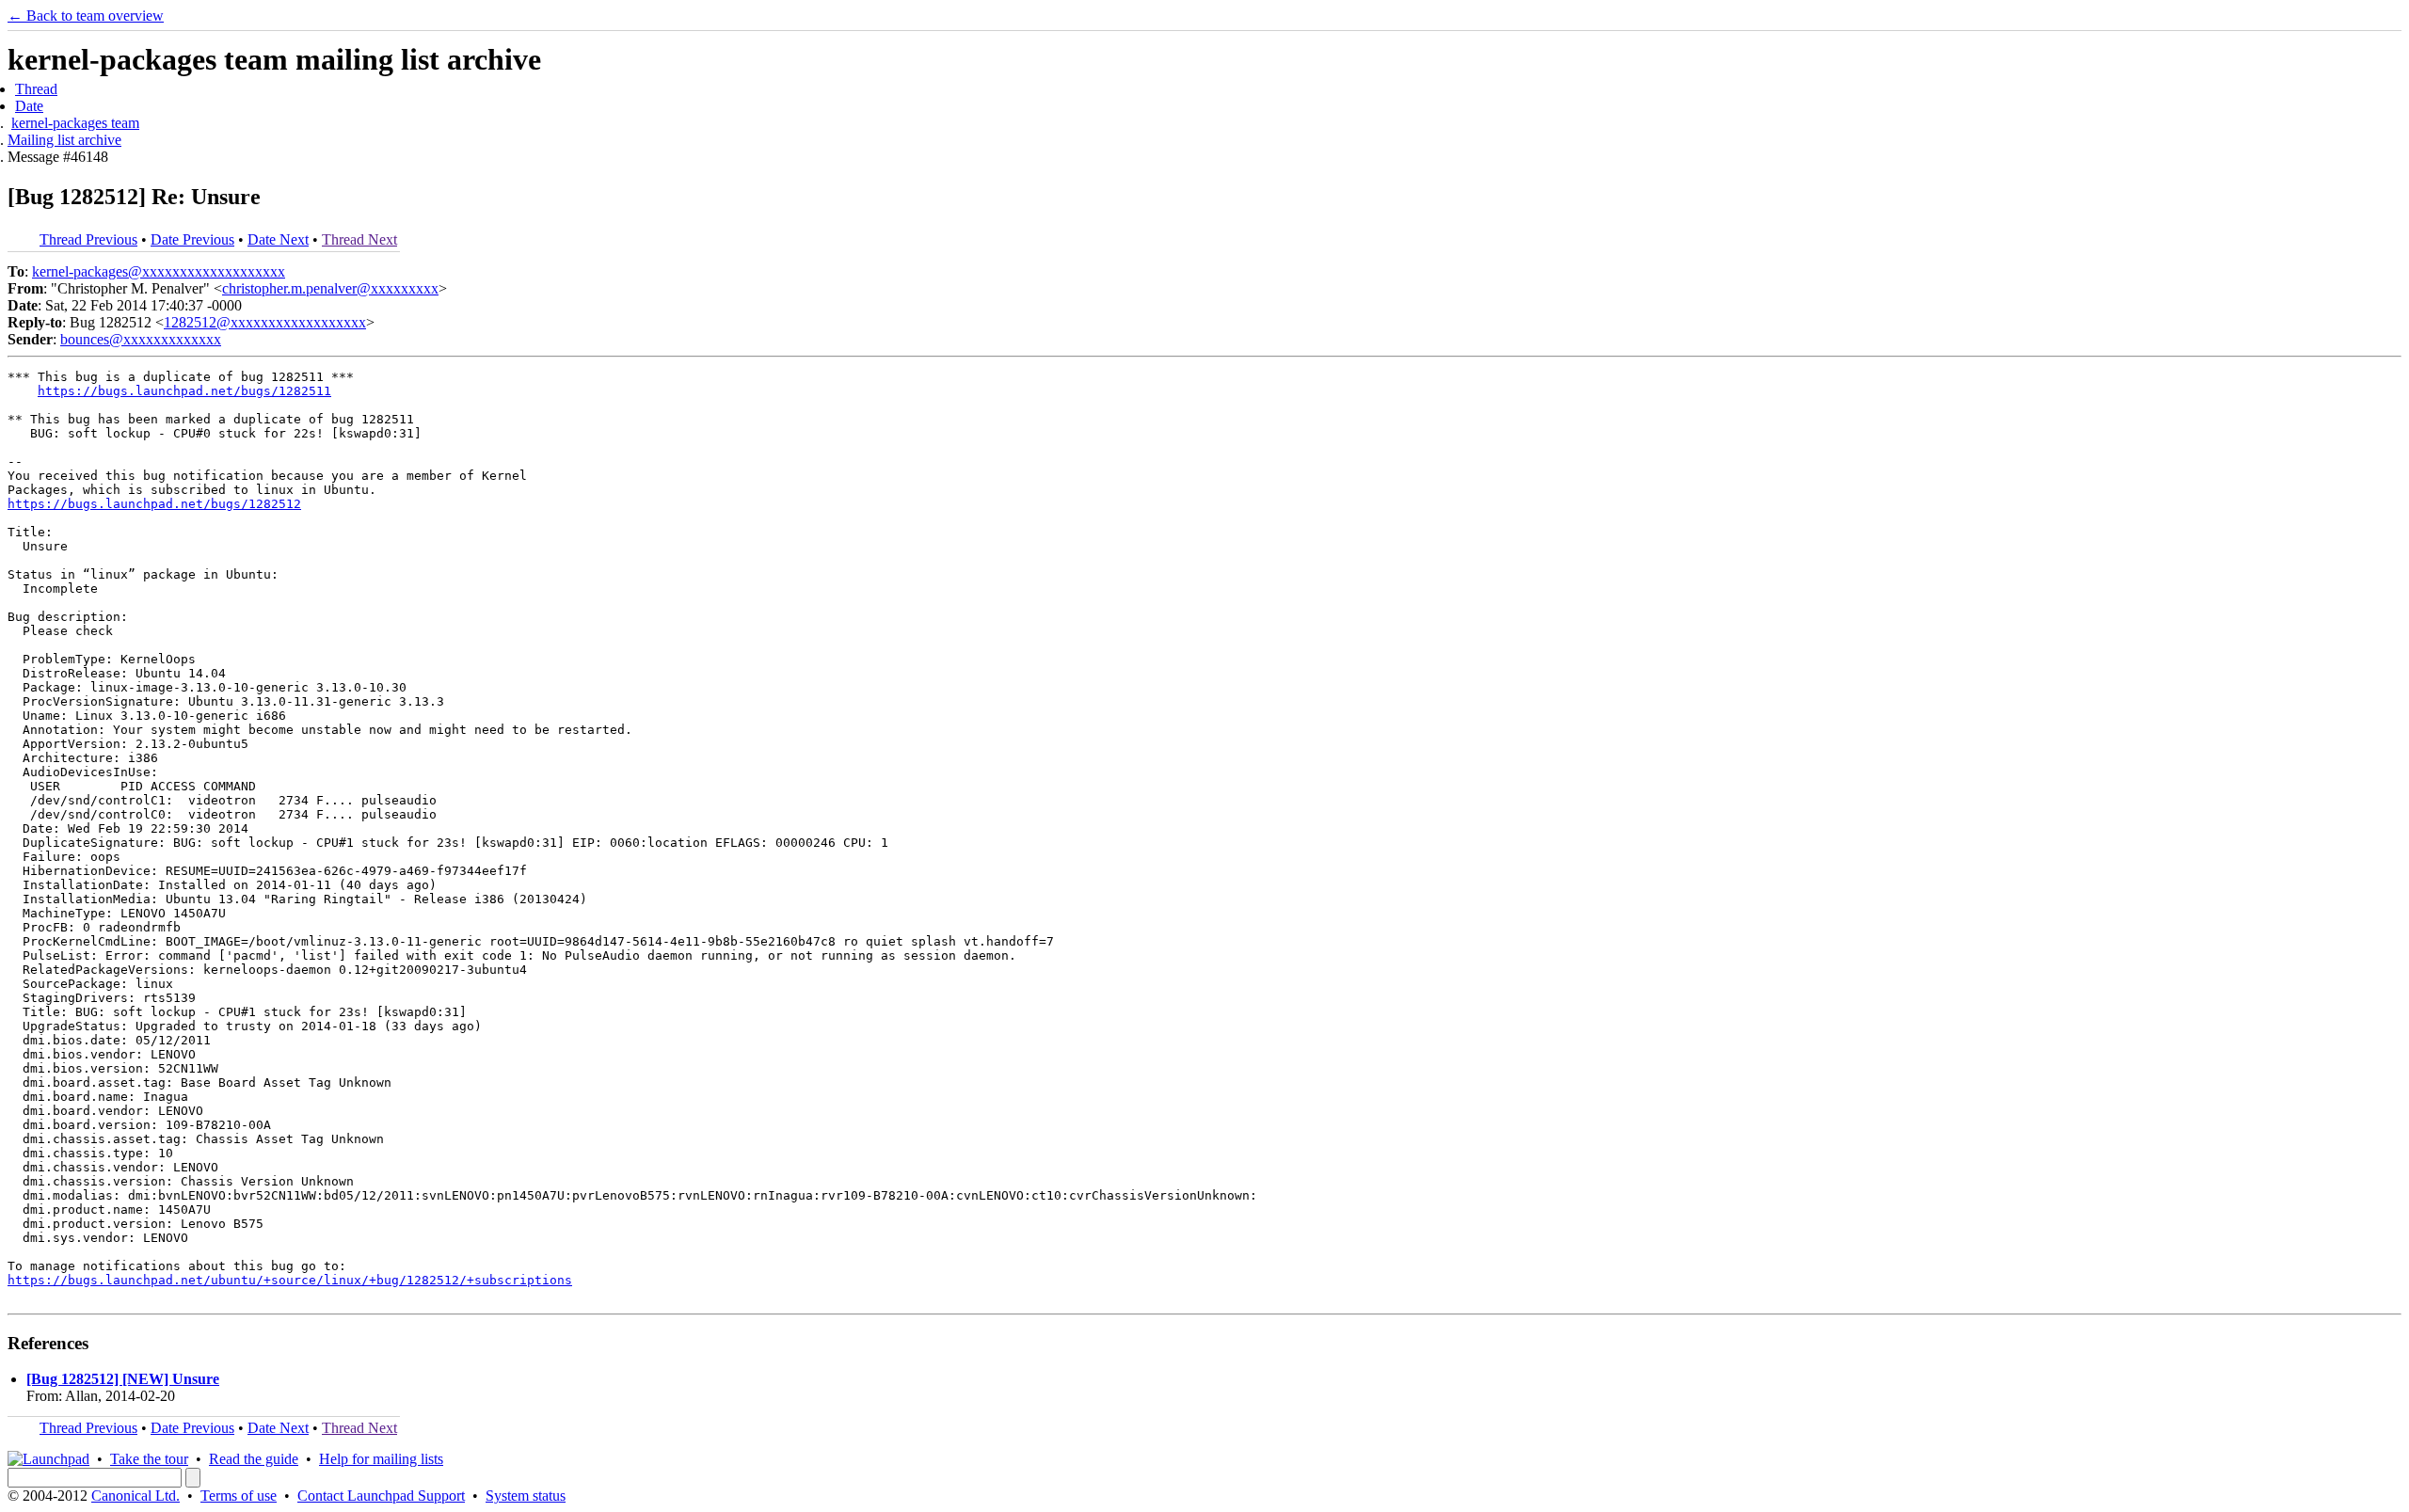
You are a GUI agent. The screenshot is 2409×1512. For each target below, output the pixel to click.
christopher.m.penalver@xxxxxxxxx (330, 288)
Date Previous (192, 239)
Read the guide (254, 1459)
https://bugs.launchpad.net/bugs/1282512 (154, 504)
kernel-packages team (75, 123)
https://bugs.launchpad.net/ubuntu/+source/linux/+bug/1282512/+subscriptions (290, 1280)
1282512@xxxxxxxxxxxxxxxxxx (265, 322)
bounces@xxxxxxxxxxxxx (141, 339)
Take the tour (149, 1459)
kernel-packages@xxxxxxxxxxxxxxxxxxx (159, 271)
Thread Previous (88, 239)
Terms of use (239, 1496)
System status (526, 1496)
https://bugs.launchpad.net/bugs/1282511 (184, 391)
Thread (36, 89)
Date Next (278, 239)
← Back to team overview (86, 16)
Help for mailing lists (381, 1459)
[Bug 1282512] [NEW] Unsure (123, 1379)
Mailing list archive (64, 140)
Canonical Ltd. (136, 1496)
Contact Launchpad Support (381, 1496)
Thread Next (359, 239)
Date (29, 106)
